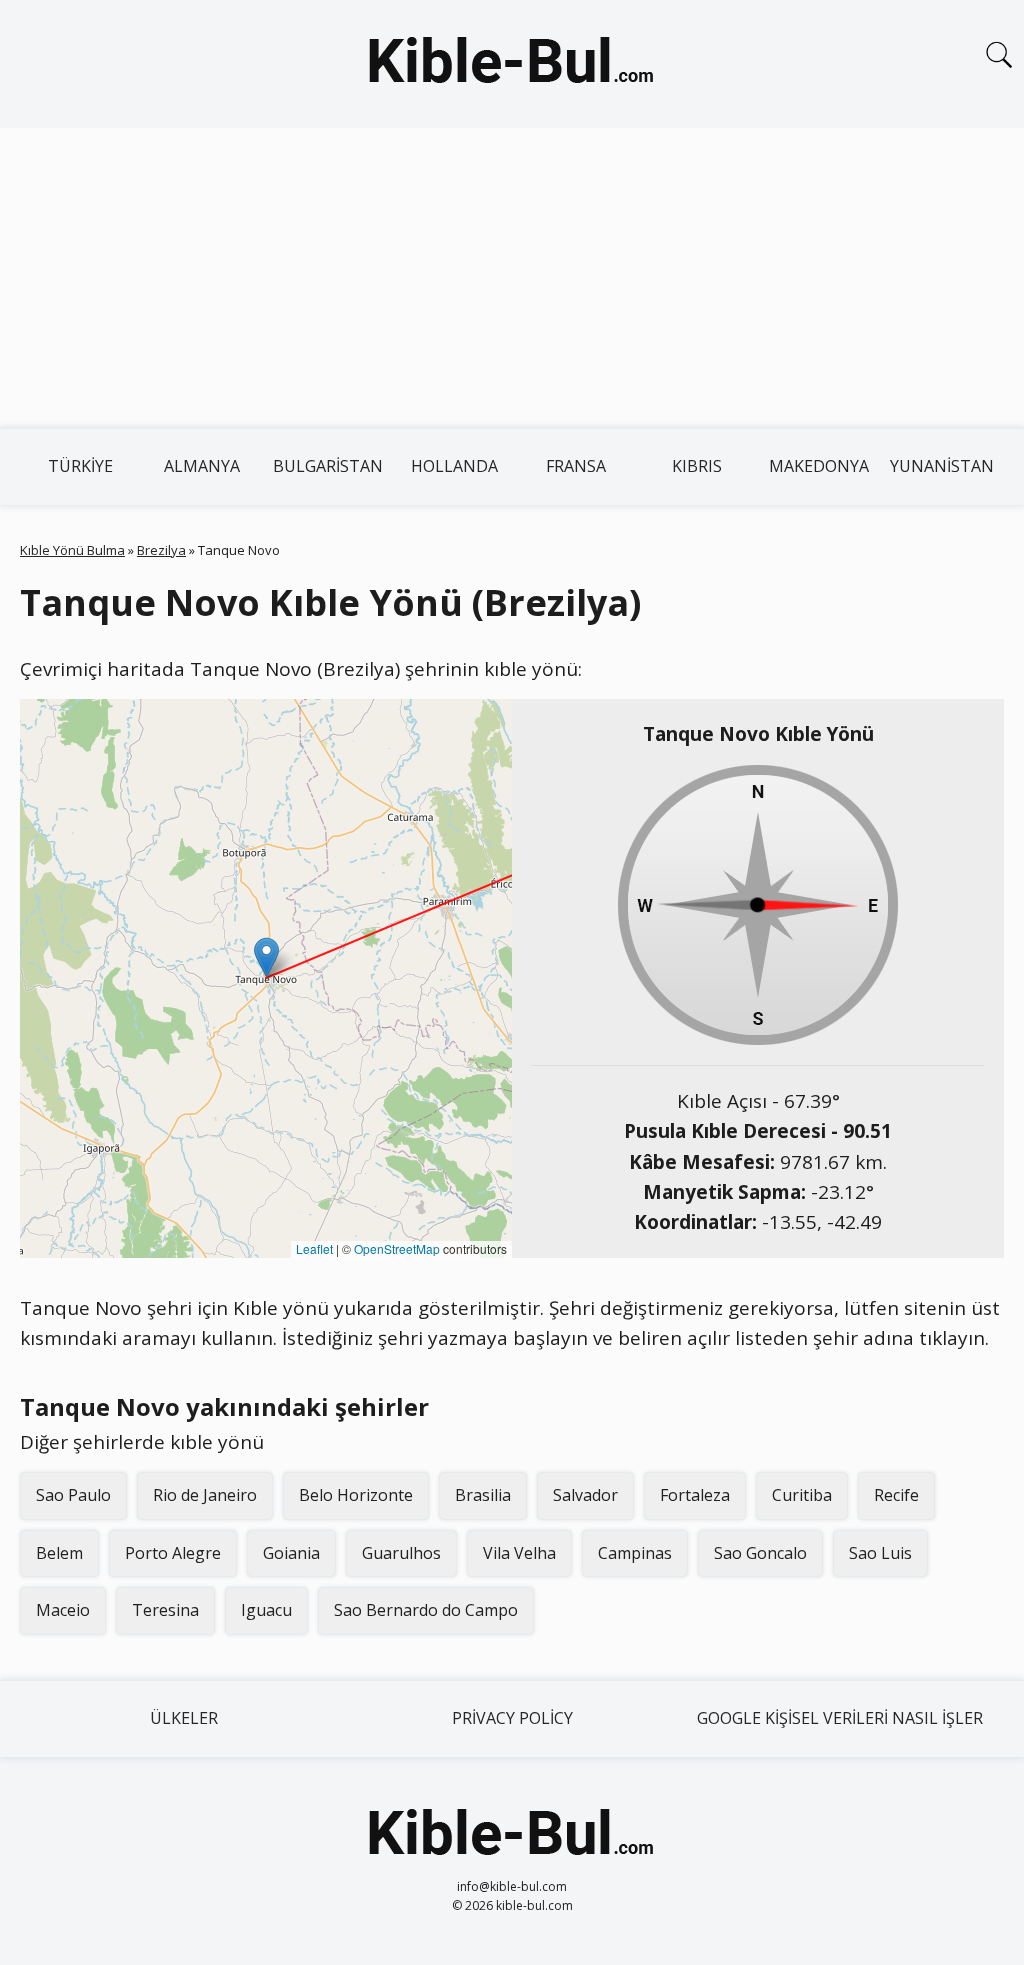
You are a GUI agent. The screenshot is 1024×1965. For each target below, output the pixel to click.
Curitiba (802, 1495)
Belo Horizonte (356, 1495)
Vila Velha (519, 1553)
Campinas (635, 1553)
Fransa (576, 466)
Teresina (165, 1610)
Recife (896, 1495)
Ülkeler (184, 1718)
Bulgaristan (328, 466)
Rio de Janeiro (205, 1495)
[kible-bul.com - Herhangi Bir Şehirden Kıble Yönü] (512, 64)
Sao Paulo (73, 1495)
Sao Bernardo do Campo (426, 1610)
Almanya (202, 466)
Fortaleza (695, 1495)
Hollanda (454, 466)
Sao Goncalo (760, 1553)
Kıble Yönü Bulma (72, 550)
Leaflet (314, 1248)
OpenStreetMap (397, 1248)
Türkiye (80, 466)
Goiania (291, 1553)
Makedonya (819, 466)
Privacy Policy (512, 1718)
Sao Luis (880, 1553)
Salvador (585, 1495)
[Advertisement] (512, 278)
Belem (59, 1553)
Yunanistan (942, 466)
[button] (266, 957)
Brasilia (483, 1495)
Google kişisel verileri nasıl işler (840, 1718)
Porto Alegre (173, 1553)
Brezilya (161, 550)
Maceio (63, 1610)
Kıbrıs (697, 466)
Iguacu (266, 1610)
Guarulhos (401, 1553)
